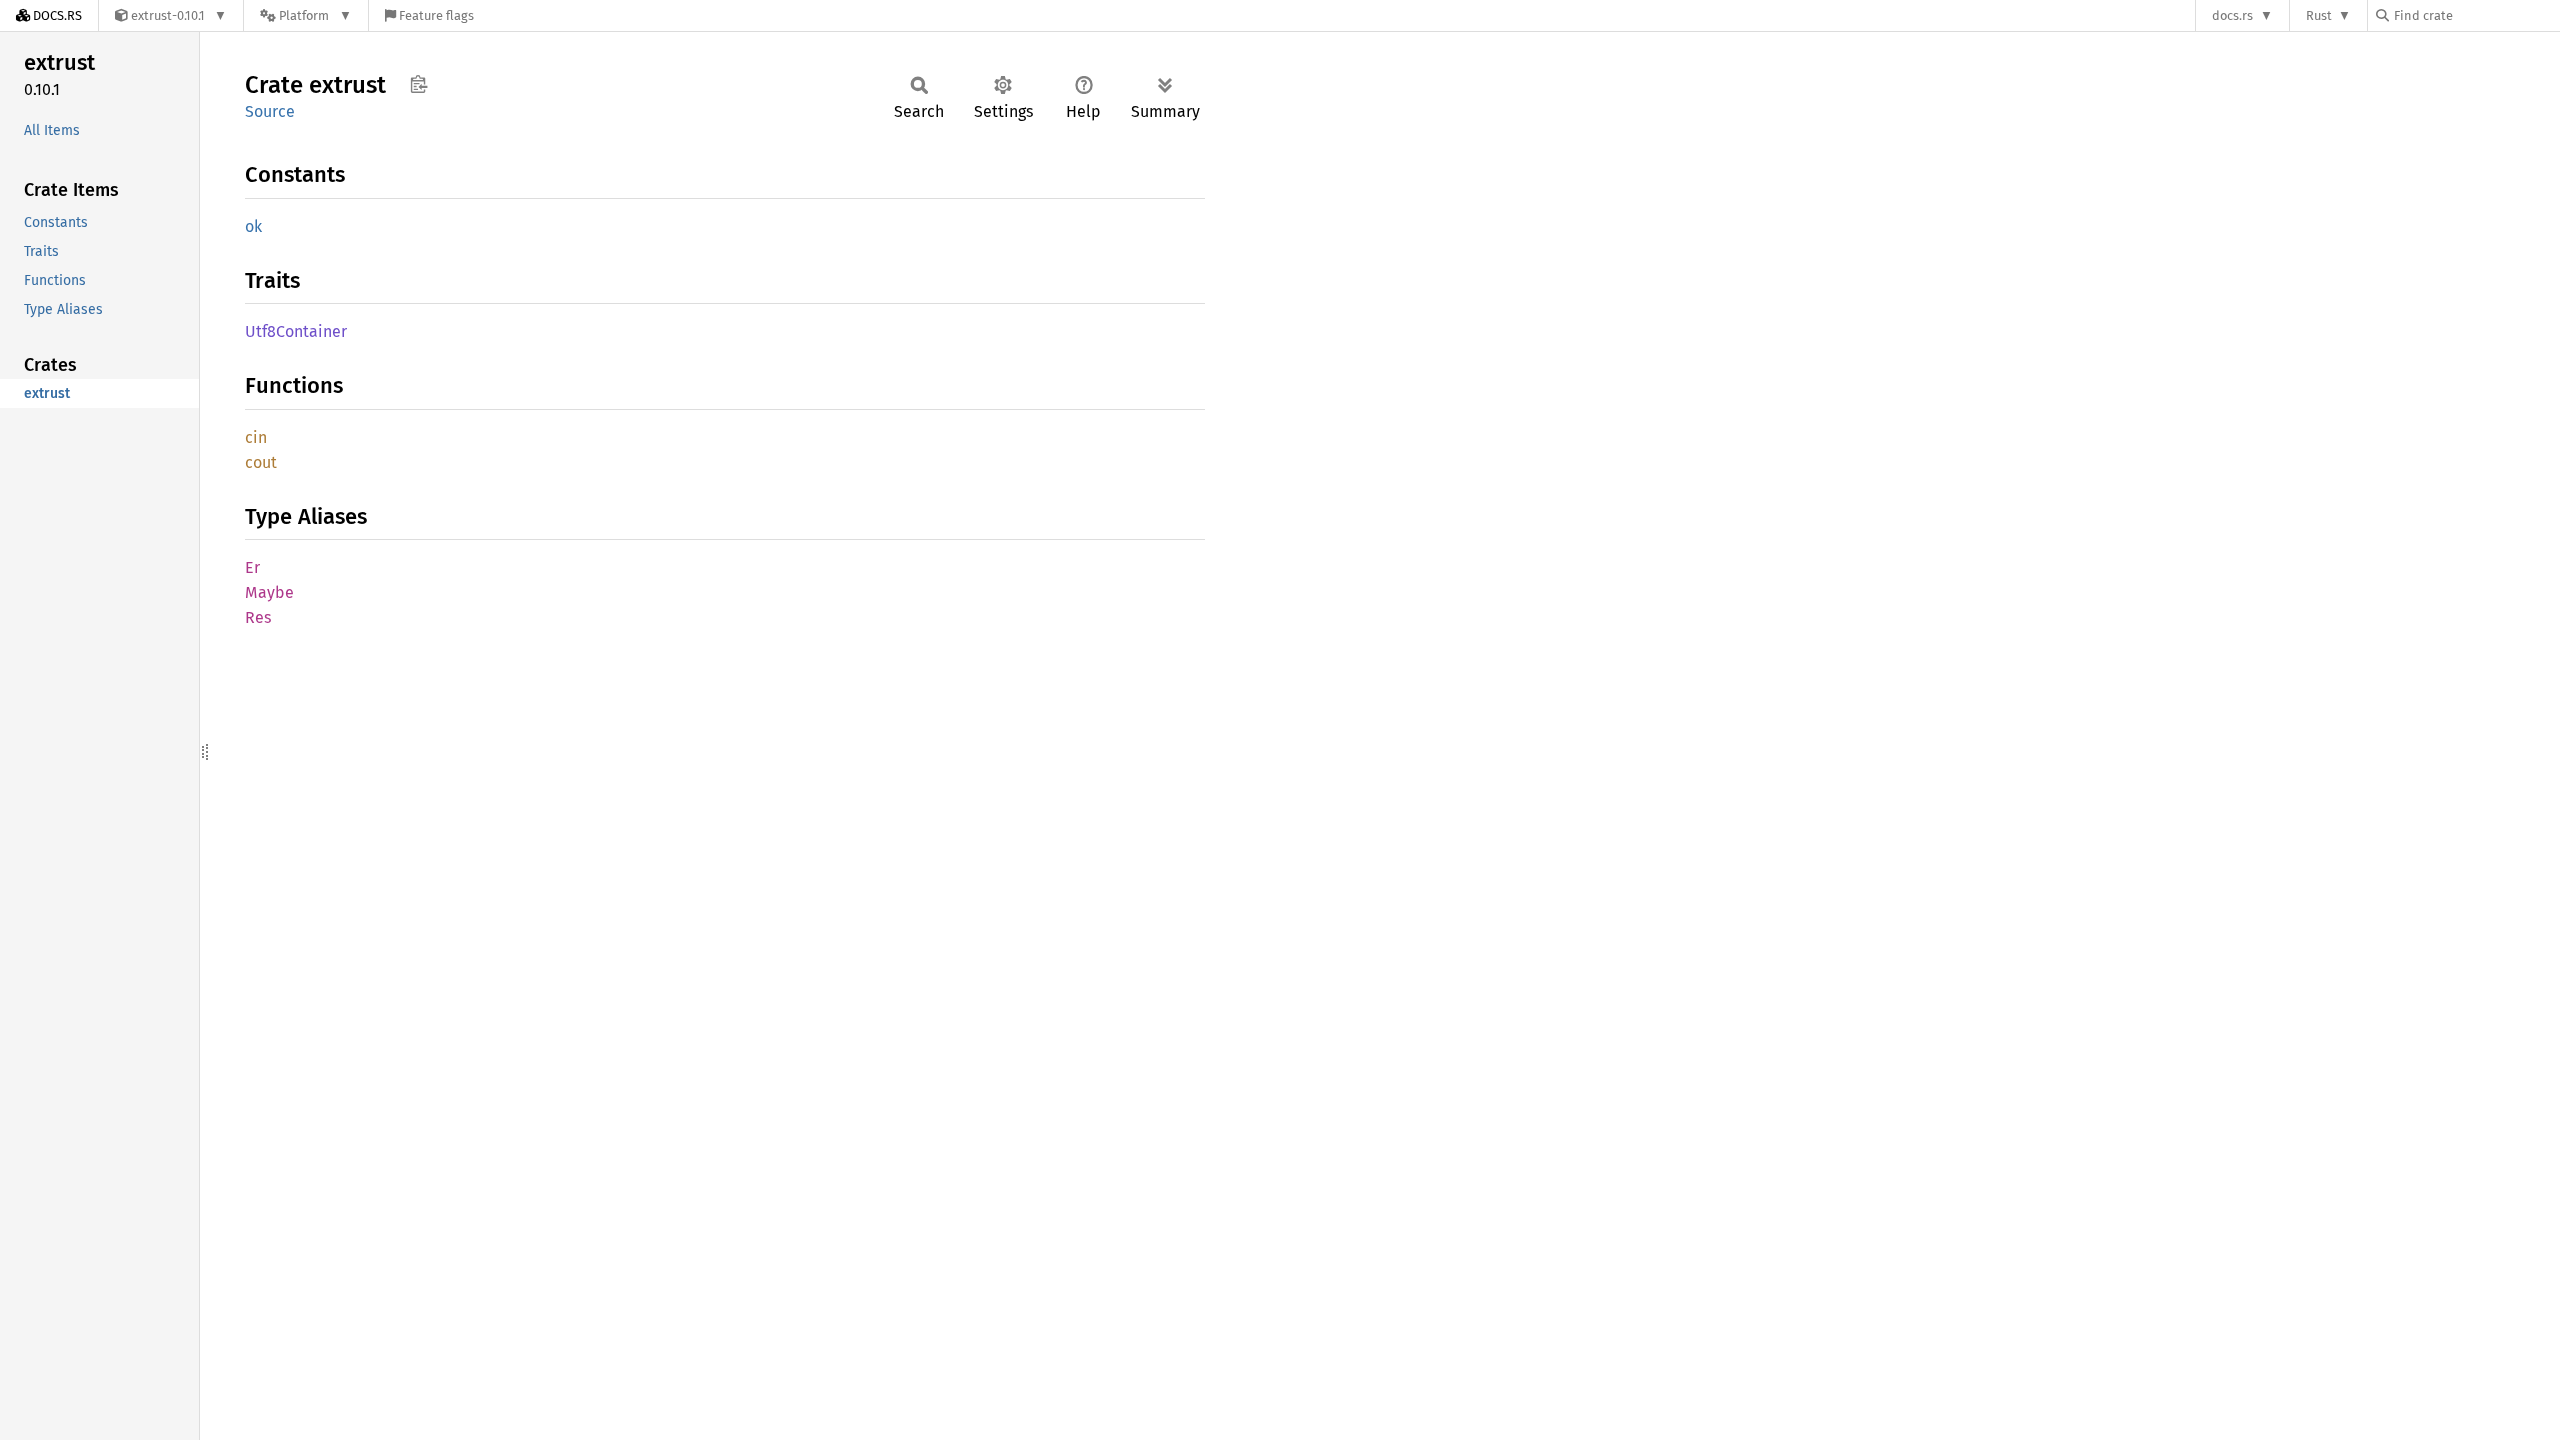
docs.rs (2232, 15)
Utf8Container (296, 331)
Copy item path (418, 84)
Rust (2319, 15)
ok (253, 226)
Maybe (269, 592)
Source (270, 111)
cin (256, 437)
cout (261, 462)
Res (258, 617)
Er (252, 567)
